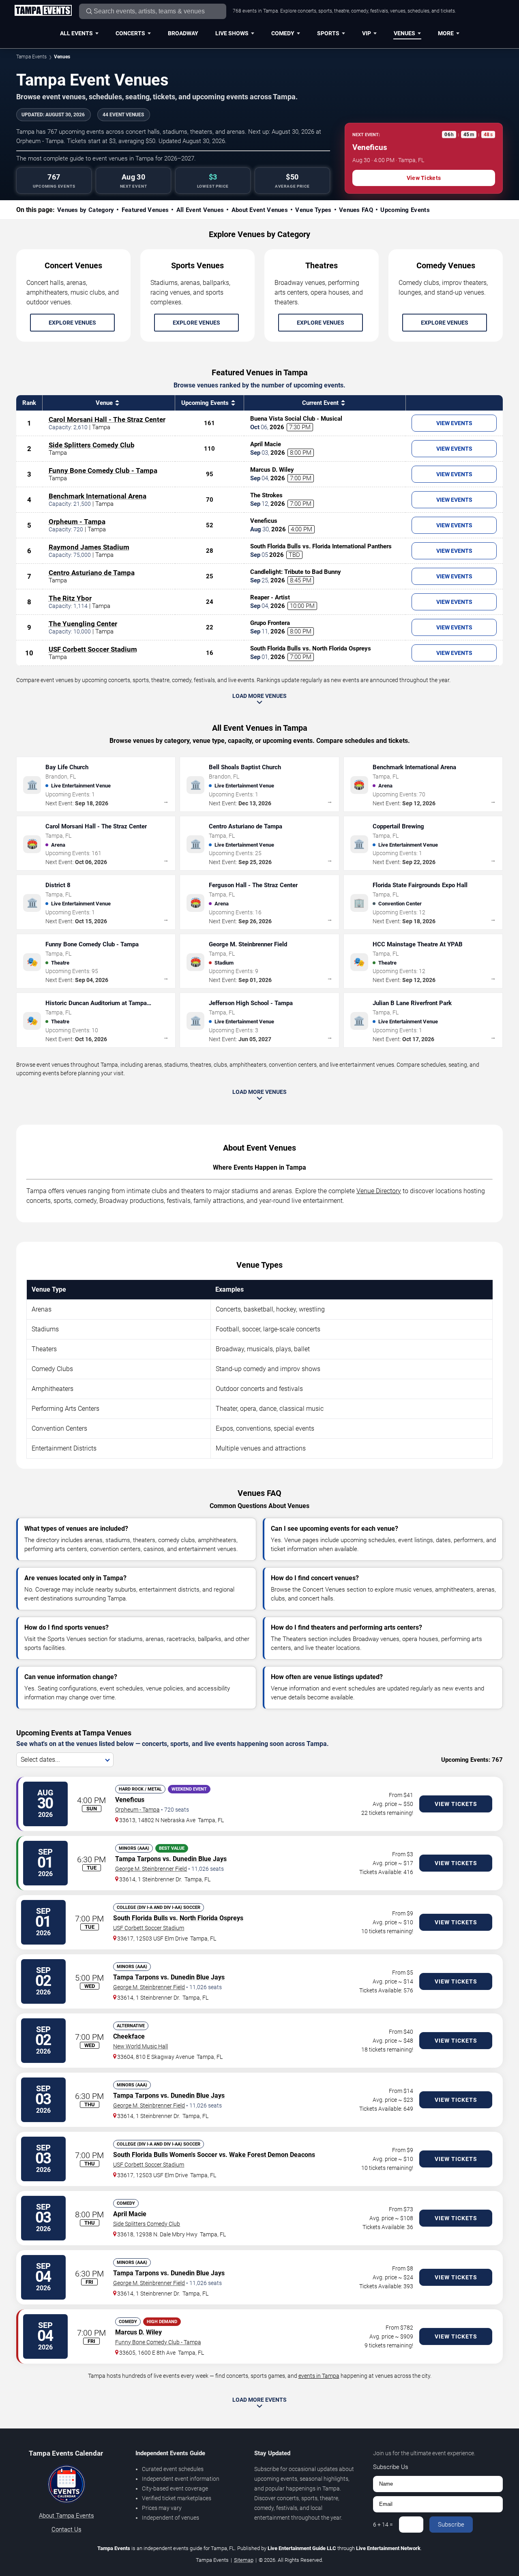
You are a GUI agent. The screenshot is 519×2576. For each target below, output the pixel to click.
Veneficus (130, 1800)
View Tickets (424, 178)
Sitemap (244, 2560)
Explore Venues (72, 323)
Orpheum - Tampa (77, 522)
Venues (404, 33)
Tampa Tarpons (138, 1859)
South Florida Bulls (140, 1918)
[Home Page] (43, 11)
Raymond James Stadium (89, 547)
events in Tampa (319, 2376)
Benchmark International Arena (98, 496)
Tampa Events (31, 57)
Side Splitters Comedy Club (92, 445)
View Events (454, 423)
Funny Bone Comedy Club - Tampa (103, 471)
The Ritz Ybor (70, 598)
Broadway (183, 33)
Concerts (130, 33)
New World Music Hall (140, 2046)
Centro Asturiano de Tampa (92, 573)
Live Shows (232, 33)
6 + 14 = (383, 2525)
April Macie (130, 2214)
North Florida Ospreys (211, 1918)
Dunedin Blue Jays (200, 1859)
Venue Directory (379, 1191)
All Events (76, 33)
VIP (367, 33)
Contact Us (66, 2529)
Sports (328, 33)
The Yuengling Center (83, 624)
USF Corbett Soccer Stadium (93, 649)
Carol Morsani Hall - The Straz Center (107, 419)
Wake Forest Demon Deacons (272, 2155)
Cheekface (129, 2036)
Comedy (283, 33)
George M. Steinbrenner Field (151, 1869)
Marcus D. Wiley (138, 2332)
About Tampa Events (66, 2516)
